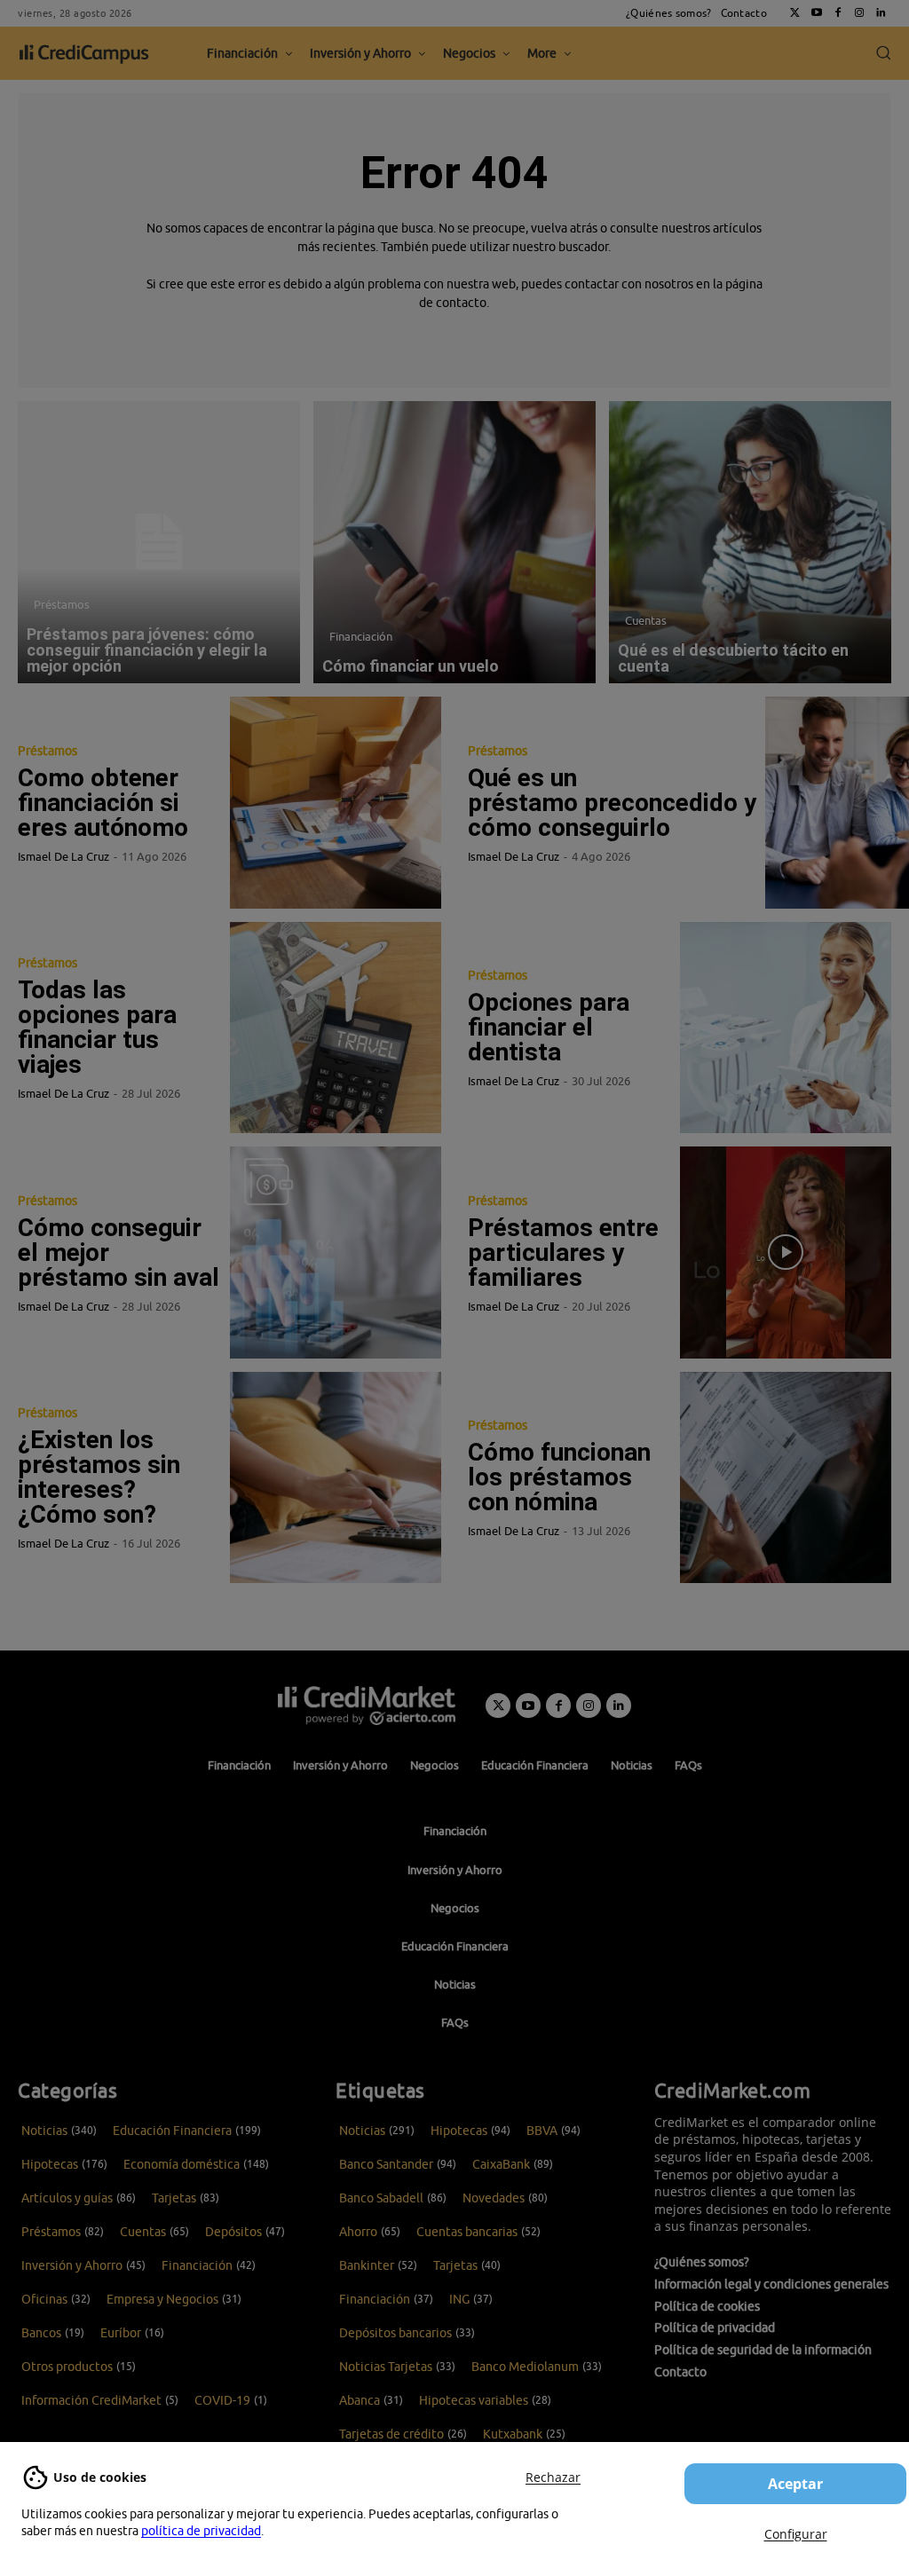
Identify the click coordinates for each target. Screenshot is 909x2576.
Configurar (796, 2534)
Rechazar (553, 2477)
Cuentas (646, 620)
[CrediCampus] (84, 54)
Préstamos (62, 604)
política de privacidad (201, 2531)
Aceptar (795, 2484)
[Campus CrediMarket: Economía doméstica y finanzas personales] (367, 1706)
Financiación (361, 636)
